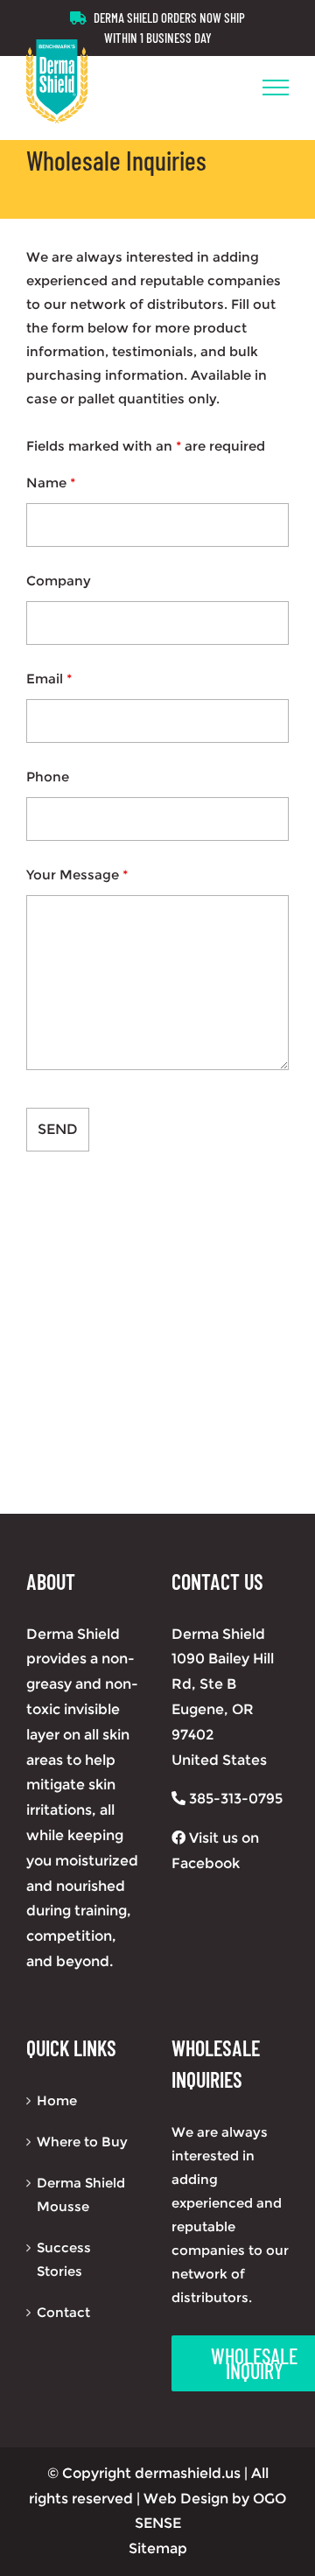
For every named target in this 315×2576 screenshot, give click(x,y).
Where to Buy (82, 2142)
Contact (63, 2312)
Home (57, 2100)
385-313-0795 (234, 1799)
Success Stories (64, 2259)
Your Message (77, 875)
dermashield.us (188, 2473)
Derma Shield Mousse (81, 2194)
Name (51, 483)
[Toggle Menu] (276, 87)
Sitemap (158, 2548)
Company (59, 581)
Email (49, 679)
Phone (48, 777)
